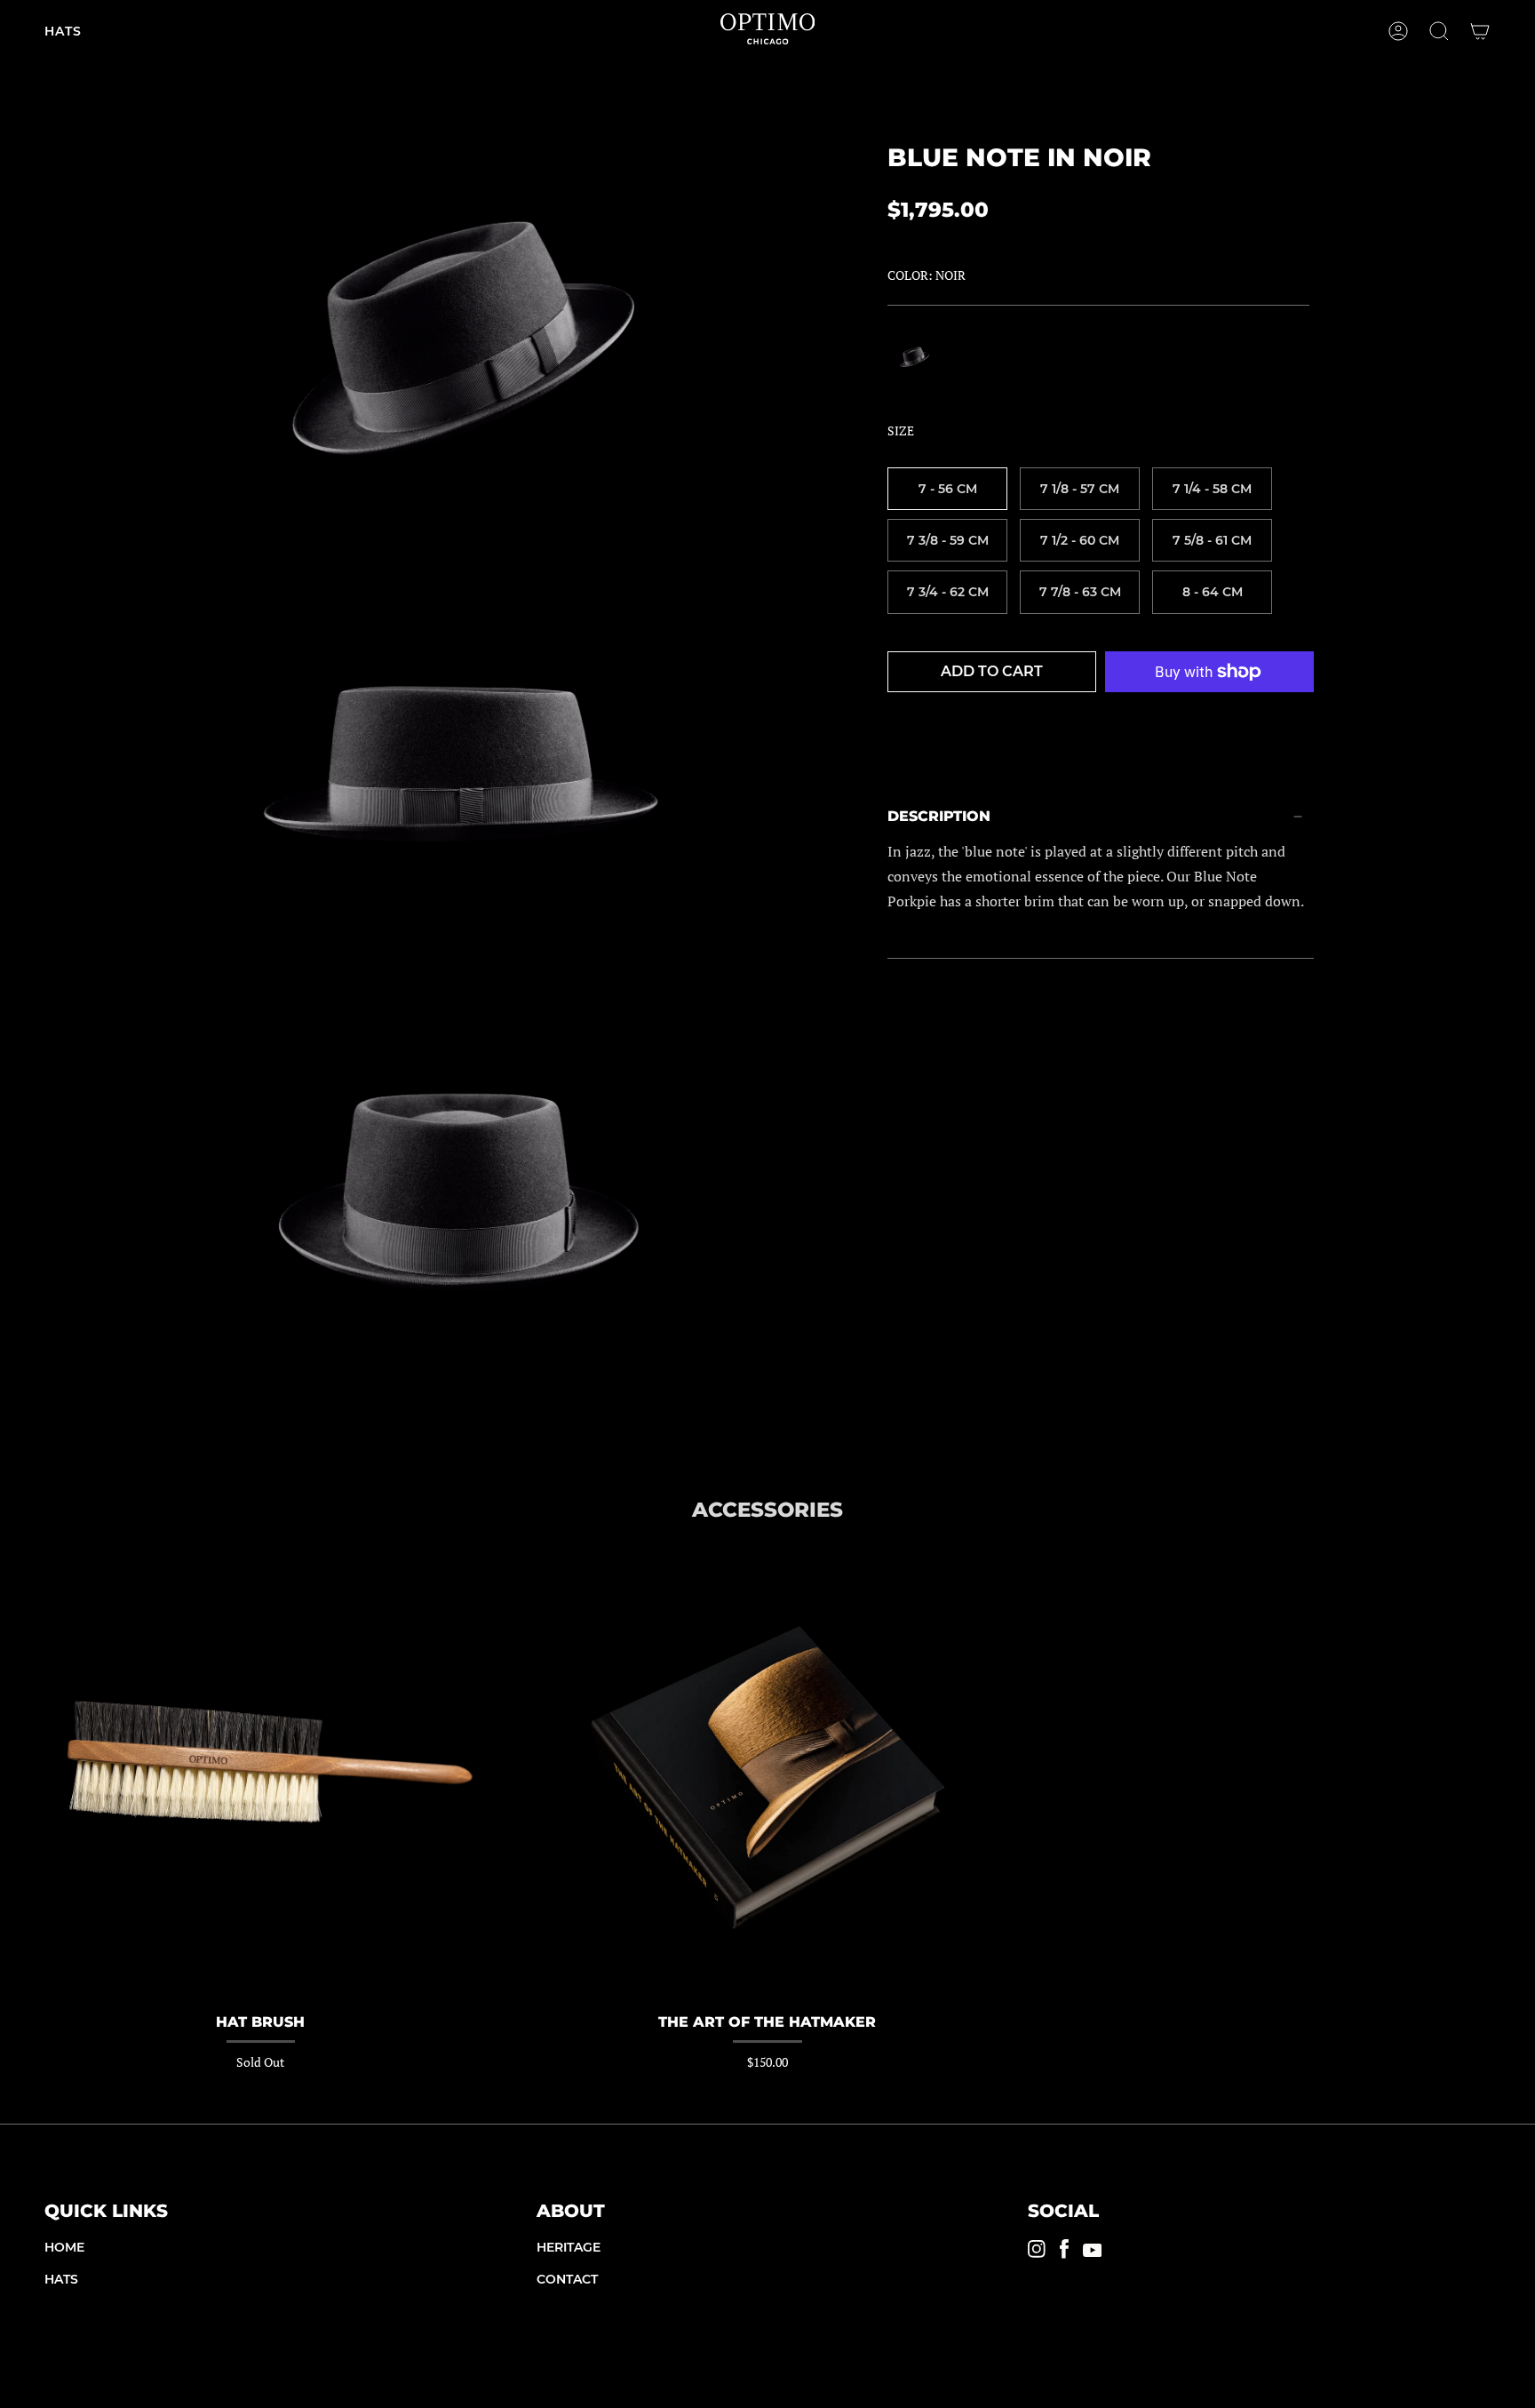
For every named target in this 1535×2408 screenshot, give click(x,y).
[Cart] (1480, 31)
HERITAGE (569, 2247)
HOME (64, 2247)
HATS (61, 2279)
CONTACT (567, 2279)
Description (939, 816)
